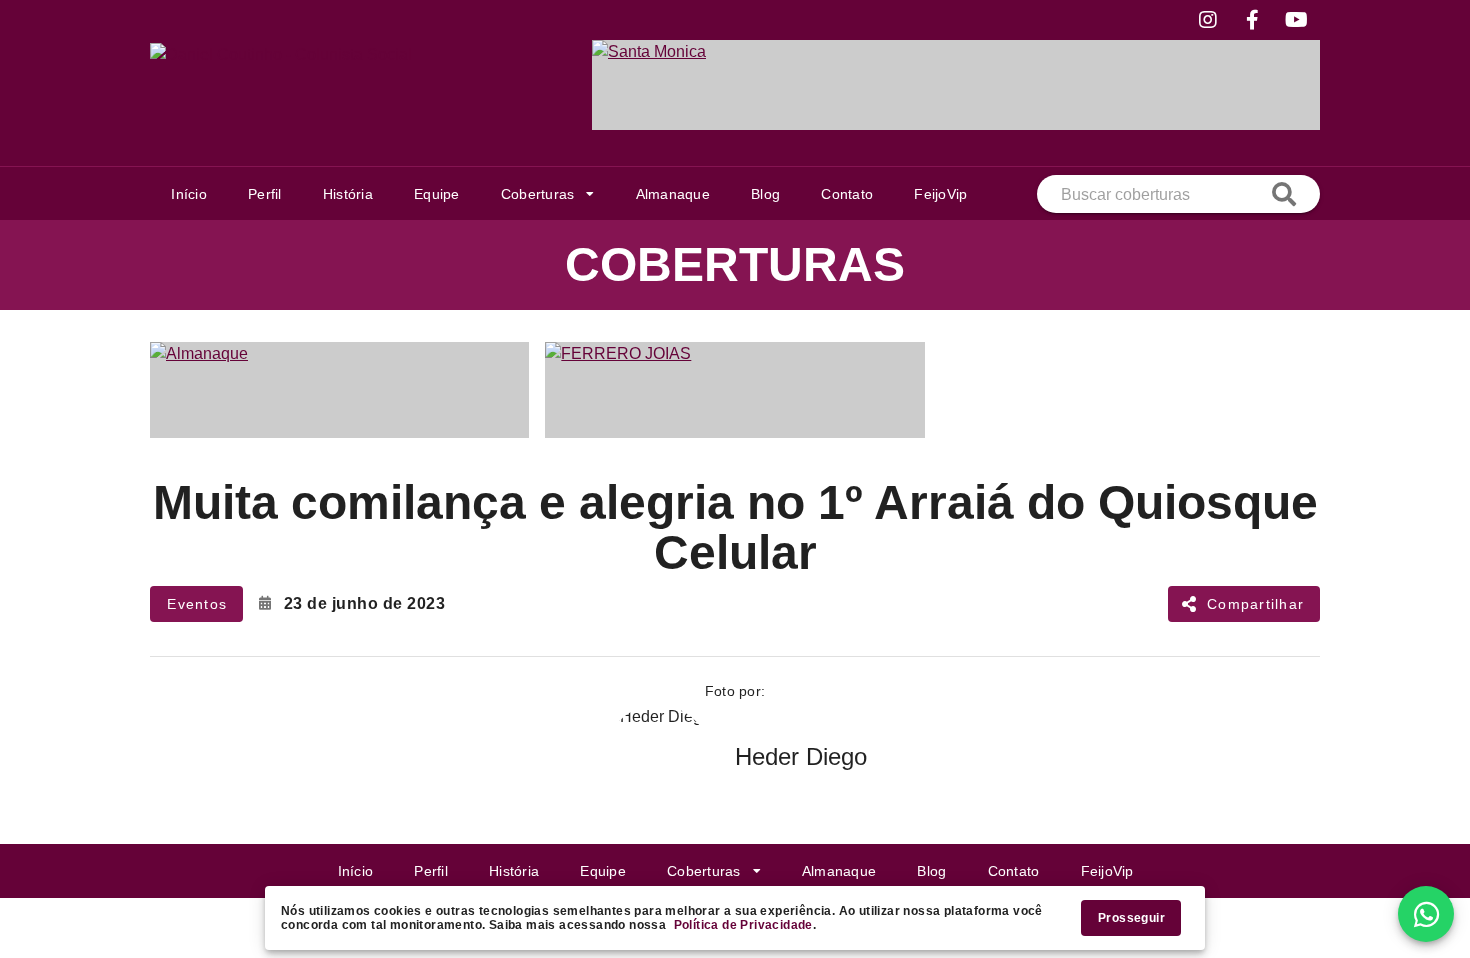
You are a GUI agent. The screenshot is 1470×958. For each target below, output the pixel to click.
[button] (547, 194)
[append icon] (1284, 194)
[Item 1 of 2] (735, 390)
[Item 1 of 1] (956, 85)
